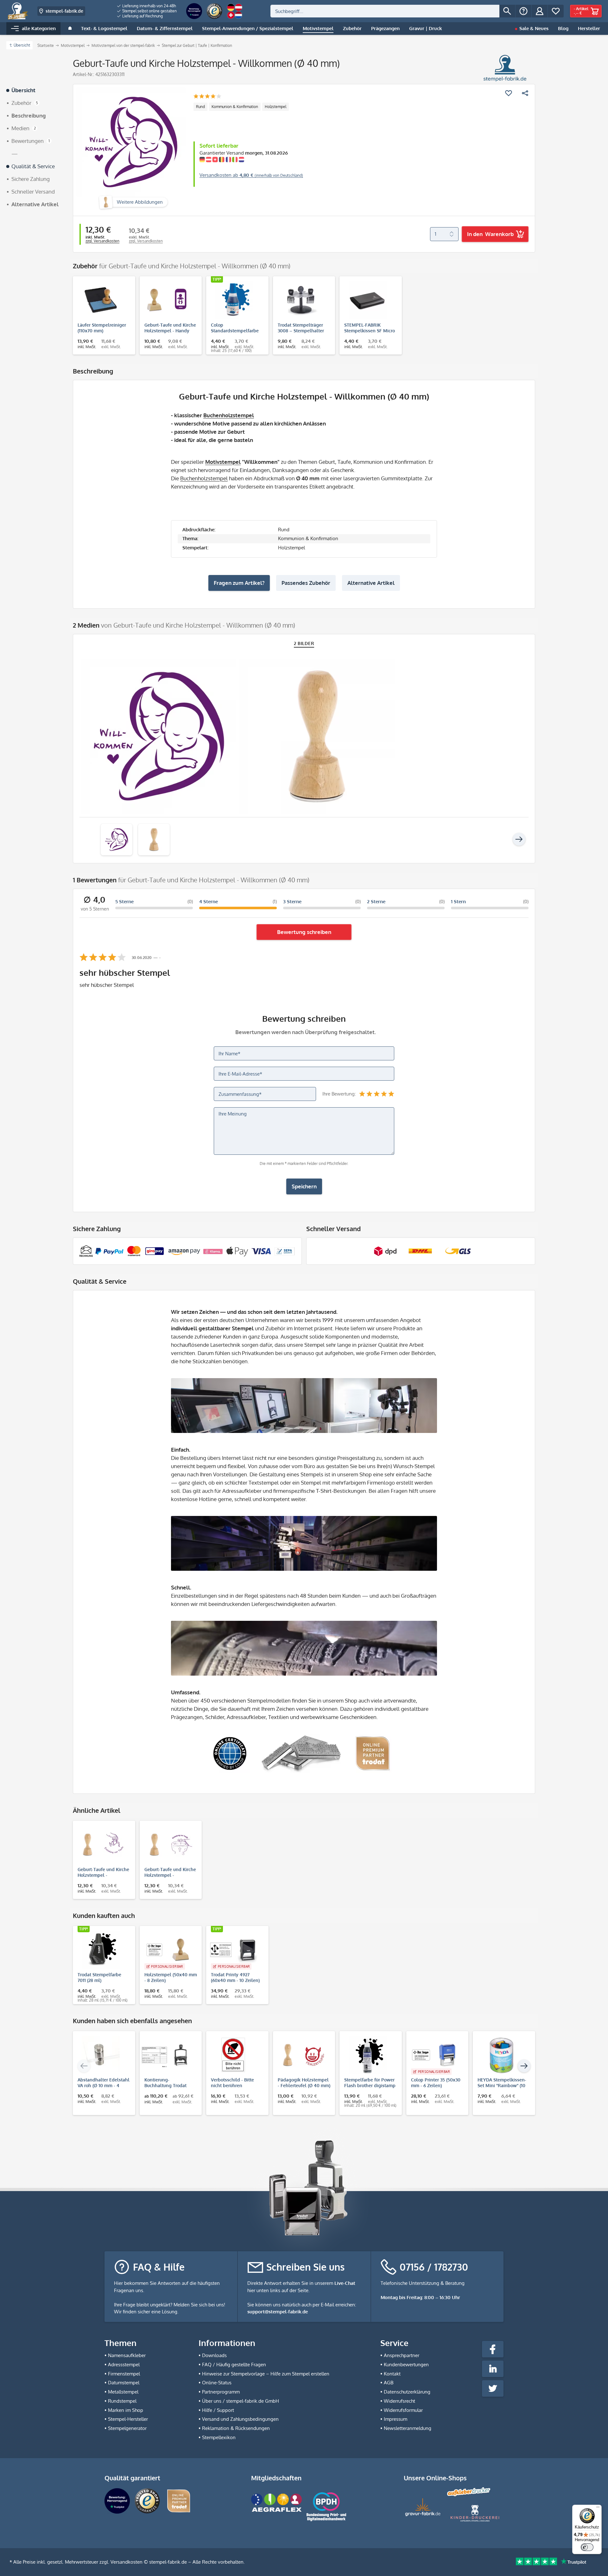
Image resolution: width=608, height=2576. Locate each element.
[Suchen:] (385, 11)
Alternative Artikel (371, 583)
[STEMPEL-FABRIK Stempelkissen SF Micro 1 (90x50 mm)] (367, 300)
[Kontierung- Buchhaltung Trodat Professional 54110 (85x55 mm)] (168, 2055)
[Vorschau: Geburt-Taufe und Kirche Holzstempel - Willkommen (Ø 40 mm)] (117, 840)
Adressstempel (124, 2365)
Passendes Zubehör (306, 583)
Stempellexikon (219, 2437)
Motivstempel (223, 462)
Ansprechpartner (402, 2355)
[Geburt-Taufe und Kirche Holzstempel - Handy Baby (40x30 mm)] (168, 300)
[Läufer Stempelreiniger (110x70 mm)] (101, 300)
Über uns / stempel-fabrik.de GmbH (241, 2401)
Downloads (214, 2355)
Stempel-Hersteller (128, 2419)
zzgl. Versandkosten (102, 241)
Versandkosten (127, 2562)
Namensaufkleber (127, 2355)
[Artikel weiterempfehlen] (525, 93)
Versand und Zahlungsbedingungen (240, 2419)
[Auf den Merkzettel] (509, 93)
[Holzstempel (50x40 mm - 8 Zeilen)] (168, 1950)
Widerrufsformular (403, 2410)
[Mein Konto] (540, 11)
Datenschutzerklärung (407, 2392)
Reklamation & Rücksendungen (236, 2428)
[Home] (70, 29)
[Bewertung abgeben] (207, 97)
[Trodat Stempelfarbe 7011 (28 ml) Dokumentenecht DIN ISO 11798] (101, 1950)
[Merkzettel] (556, 11)
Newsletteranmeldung (408, 2428)
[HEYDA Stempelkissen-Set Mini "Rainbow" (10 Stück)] (501, 2055)
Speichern (304, 1186)
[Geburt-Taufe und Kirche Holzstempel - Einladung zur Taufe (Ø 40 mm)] (101, 1844)
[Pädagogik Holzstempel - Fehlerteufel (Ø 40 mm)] (301, 2055)
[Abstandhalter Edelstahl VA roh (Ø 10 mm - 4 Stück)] (101, 2055)
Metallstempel (123, 2392)
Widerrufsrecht (399, 2401)
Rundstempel (122, 2401)
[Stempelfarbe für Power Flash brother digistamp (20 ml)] (367, 2055)
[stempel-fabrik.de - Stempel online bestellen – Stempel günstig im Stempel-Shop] (18, 11)
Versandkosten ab (251, 175)
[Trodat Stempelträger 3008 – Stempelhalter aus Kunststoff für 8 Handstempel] (301, 300)
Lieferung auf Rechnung (142, 16)
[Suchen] (507, 11)
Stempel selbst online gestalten (149, 11)
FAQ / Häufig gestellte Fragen (234, 2365)
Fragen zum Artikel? (239, 583)
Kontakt (392, 2374)
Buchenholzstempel (229, 415)
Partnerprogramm (221, 2392)
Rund (200, 107)
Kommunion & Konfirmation (235, 107)
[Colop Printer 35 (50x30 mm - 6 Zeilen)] (434, 2055)
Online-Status (217, 2383)
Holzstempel (275, 107)
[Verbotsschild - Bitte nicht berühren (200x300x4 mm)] (234, 2055)
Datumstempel (124, 2383)
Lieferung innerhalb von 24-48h (149, 6)
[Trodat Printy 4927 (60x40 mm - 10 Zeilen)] (234, 1950)
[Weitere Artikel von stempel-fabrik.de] (505, 68)
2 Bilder (304, 643)
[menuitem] (147, 6)
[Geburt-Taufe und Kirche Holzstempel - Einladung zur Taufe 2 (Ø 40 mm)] (168, 1844)
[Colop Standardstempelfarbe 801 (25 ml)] (234, 300)
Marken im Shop (126, 2410)
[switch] (587, 2547)
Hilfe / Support (218, 2410)
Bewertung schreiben (304, 932)
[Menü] (598, 2509)
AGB (389, 2383)
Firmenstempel (124, 2374)
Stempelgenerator (127, 2428)
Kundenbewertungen (406, 2365)
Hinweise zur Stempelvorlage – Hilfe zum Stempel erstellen (266, 2374)
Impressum (396, 2419)
